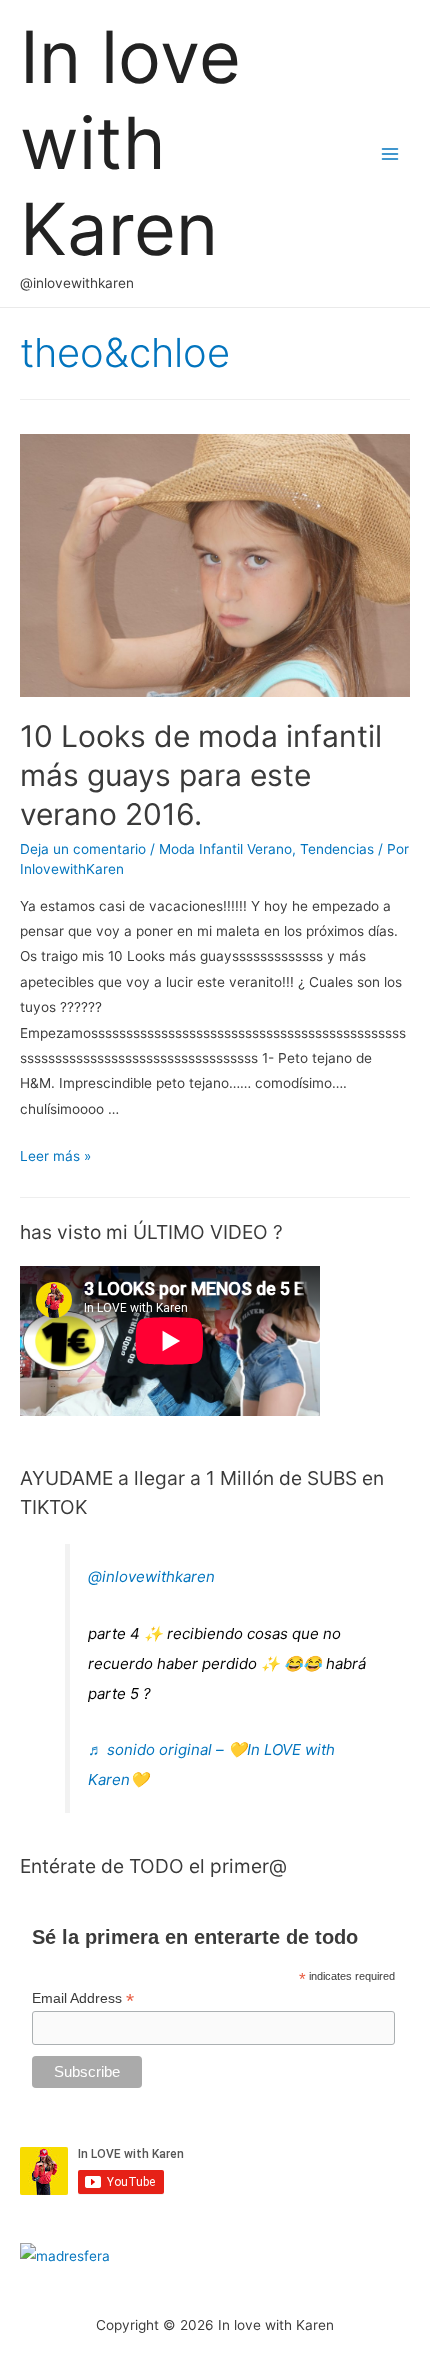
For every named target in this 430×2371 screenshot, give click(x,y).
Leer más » (55, 1156)
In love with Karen (130, 143)
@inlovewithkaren (151, 1576)
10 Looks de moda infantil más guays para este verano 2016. (201, 775)
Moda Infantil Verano (225, 849)
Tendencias (337, 849)
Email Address (83, 1998)
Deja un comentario (83, 849)
